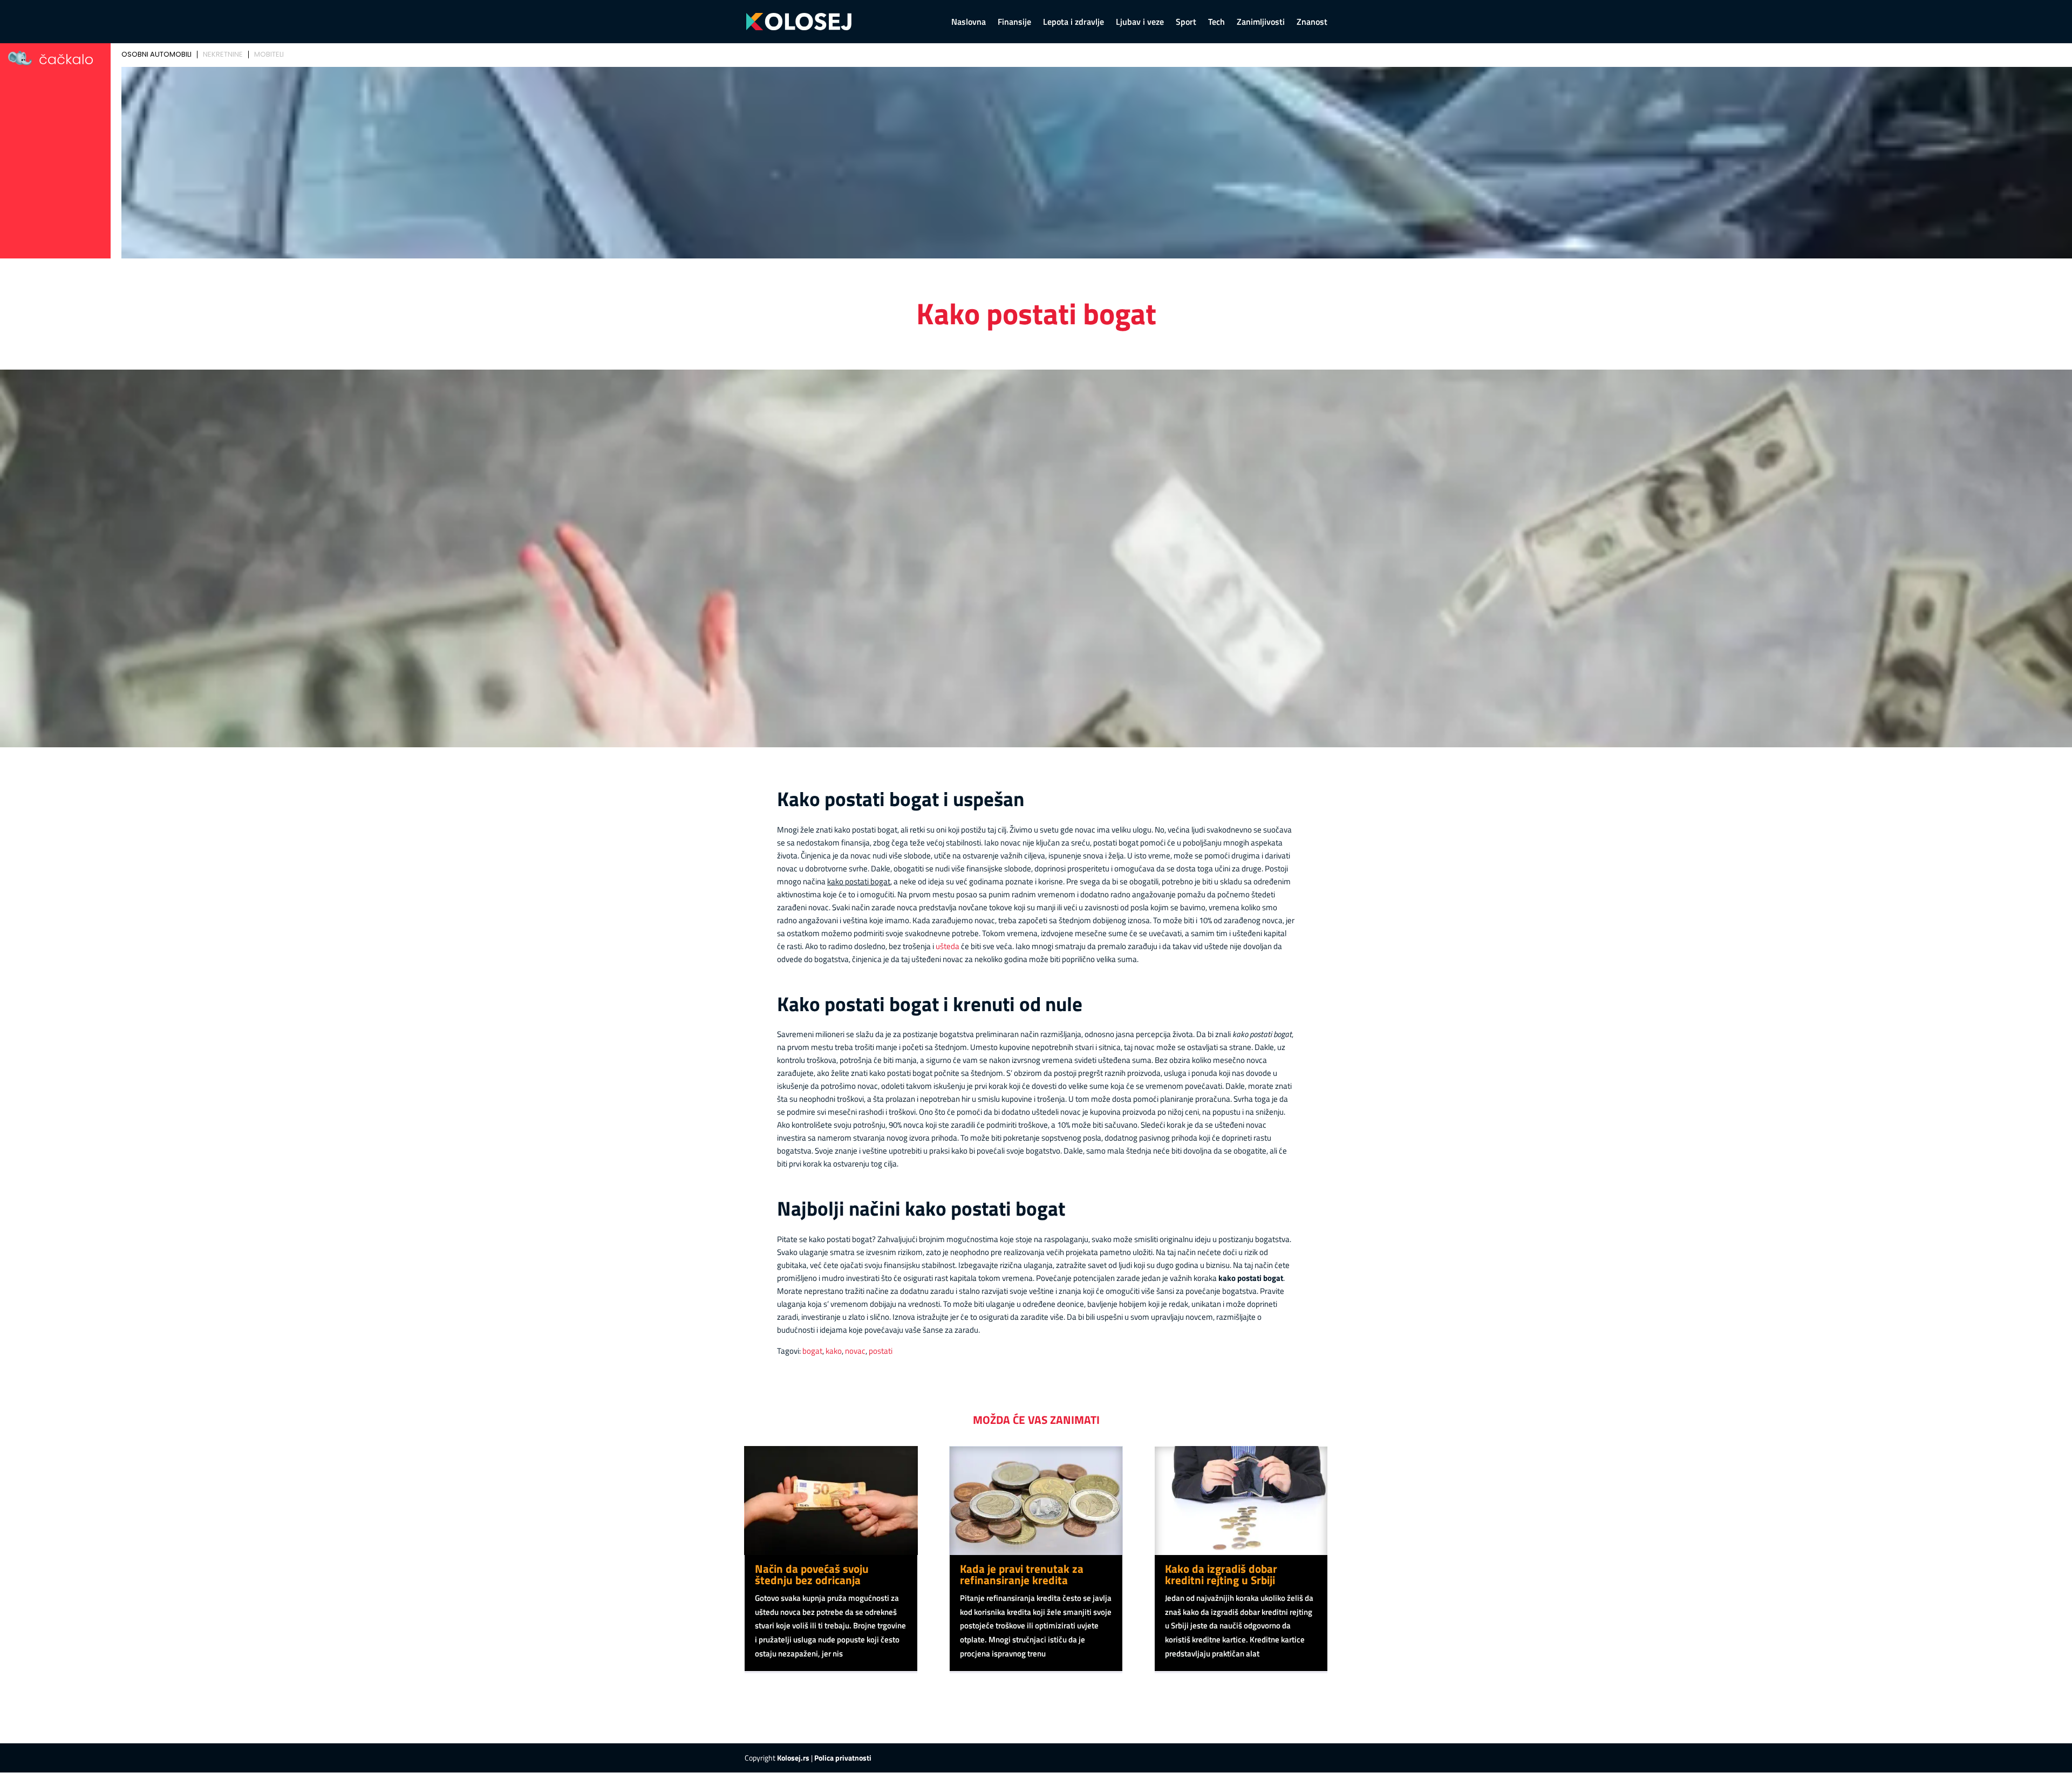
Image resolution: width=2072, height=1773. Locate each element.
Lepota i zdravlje (1074, 23)
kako (834, 1351)
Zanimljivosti (1261, 23)
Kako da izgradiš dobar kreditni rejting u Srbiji (1221, 1574)
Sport (1186, 23)
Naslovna (969, 23)
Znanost (1312, 23)
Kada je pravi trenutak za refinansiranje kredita (1022, 1574)
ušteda (948, 946)
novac (855, 1351)
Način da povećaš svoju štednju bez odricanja (812, 1574)
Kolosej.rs (793, 1758)
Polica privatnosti (843, 1758)
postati (881, 1351)
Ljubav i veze (1140, 23)
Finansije (1014, 23)
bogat (812, 1351)
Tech (1216, 23)
